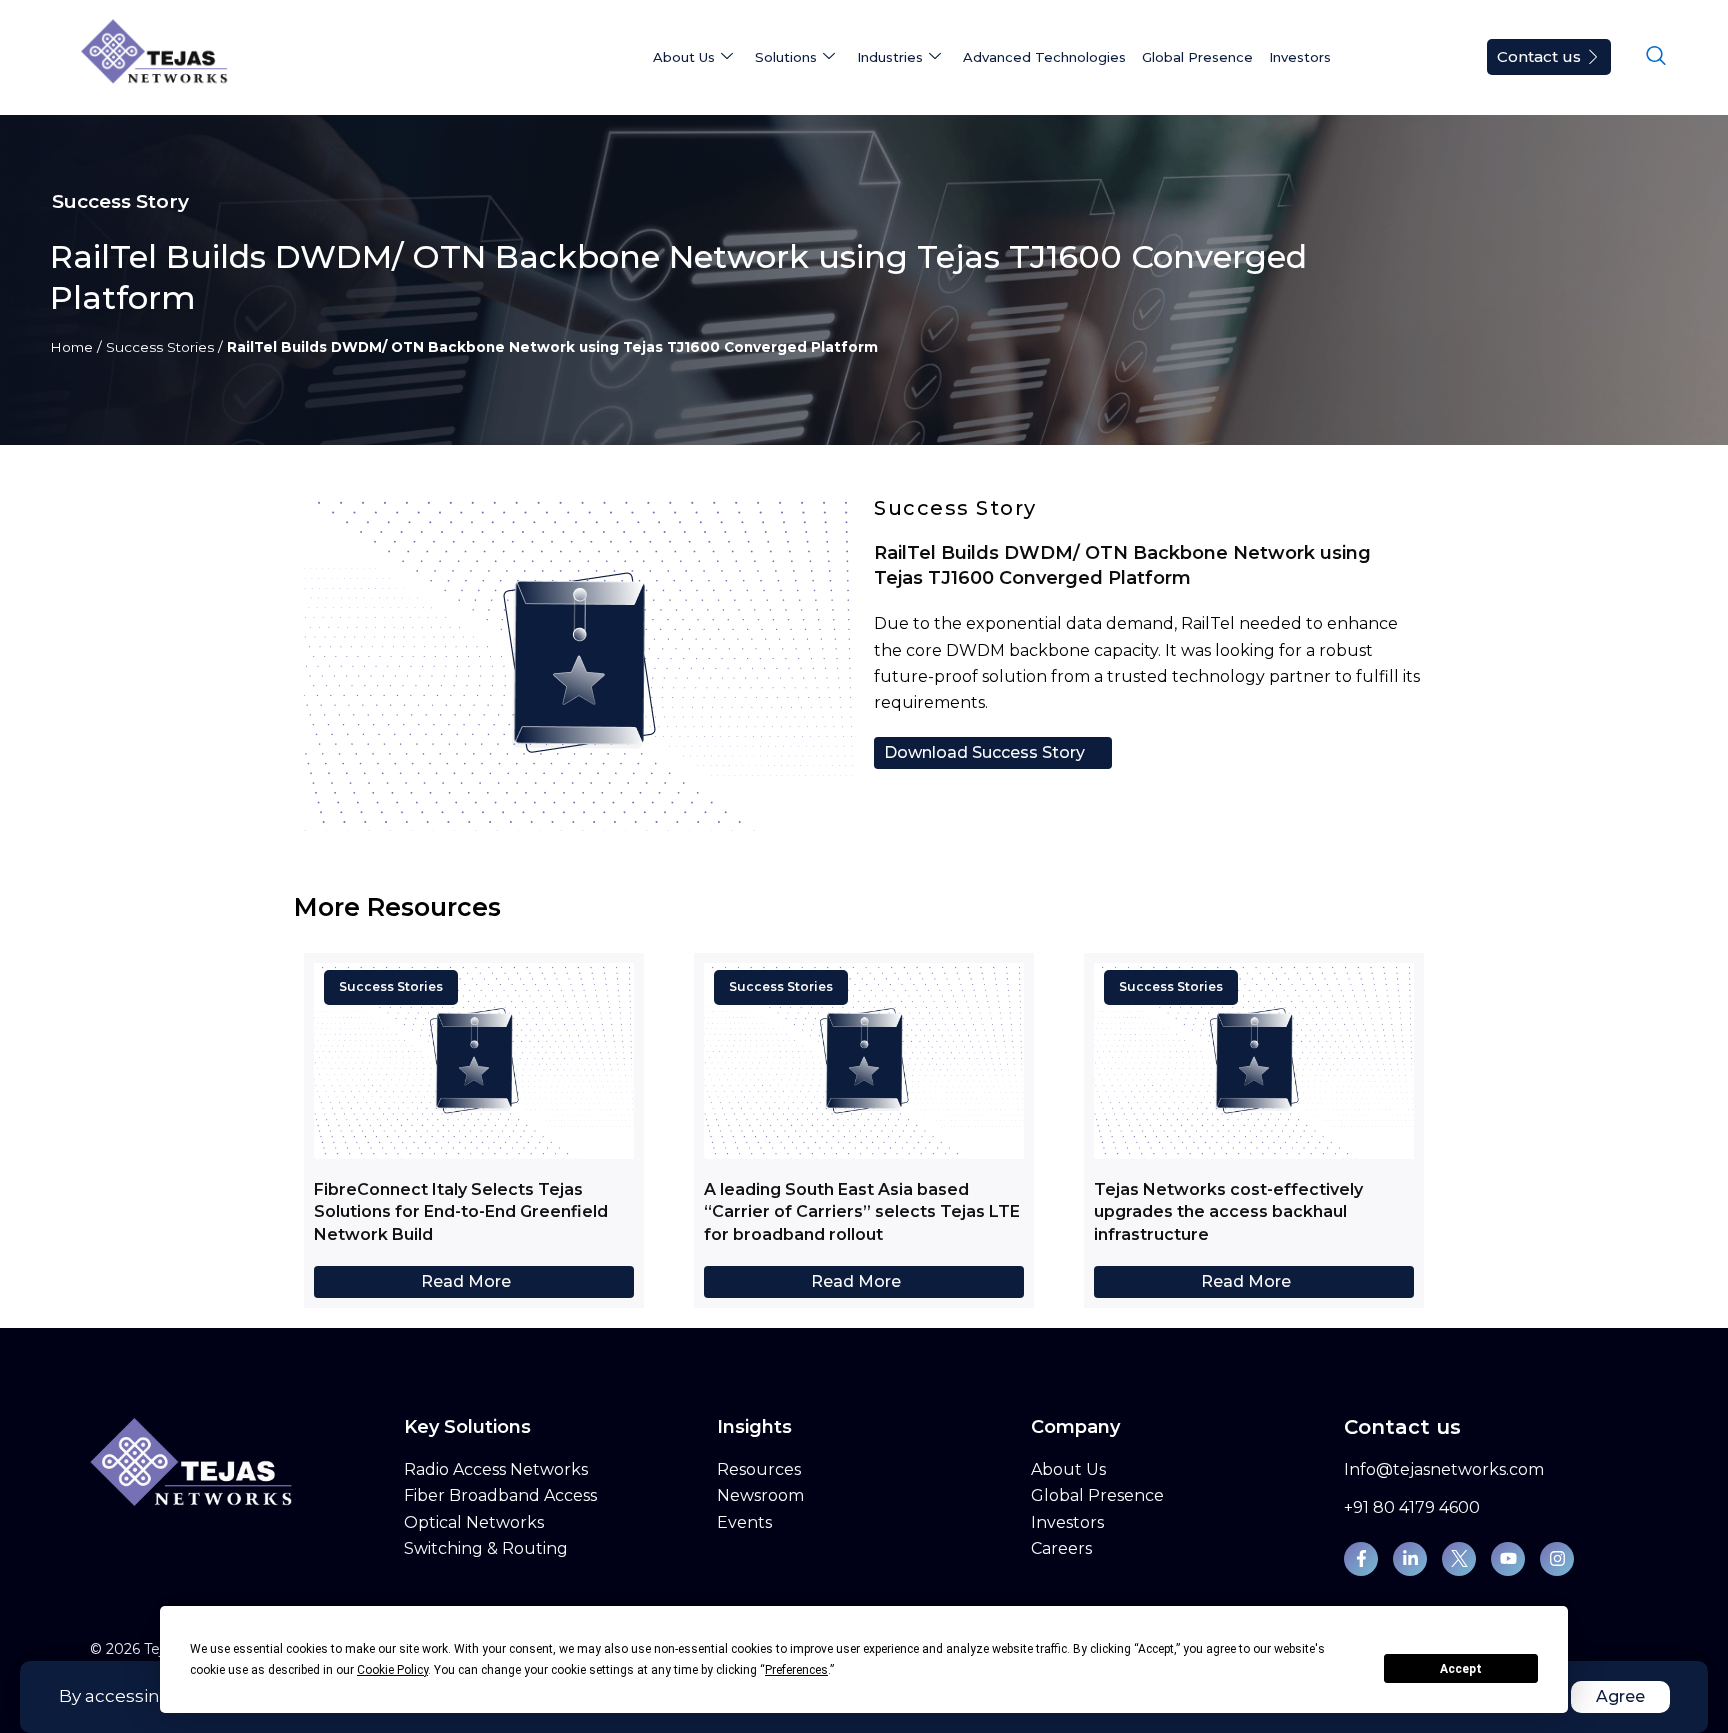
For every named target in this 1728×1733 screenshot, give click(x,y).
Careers (1061, 1548)
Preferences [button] (796, 1670)
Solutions (786, 57)
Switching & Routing (486, 1548)
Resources (759, 1469)
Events (744, 1522)
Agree (1620, 1696)
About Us (1068, 1469)
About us (684, 57)
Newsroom (760, 1495)
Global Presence (1197, 57)
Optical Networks (474, 1522)
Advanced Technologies (1044, 57)
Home (71, 347)
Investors (1300, 57)
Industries (890, 57)
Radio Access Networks (496, 1469)
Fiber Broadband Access (500, 1495)
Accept (1461, 1669)
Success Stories (160, 347)
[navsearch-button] (1656, 57)
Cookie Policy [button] (392, 1670)
